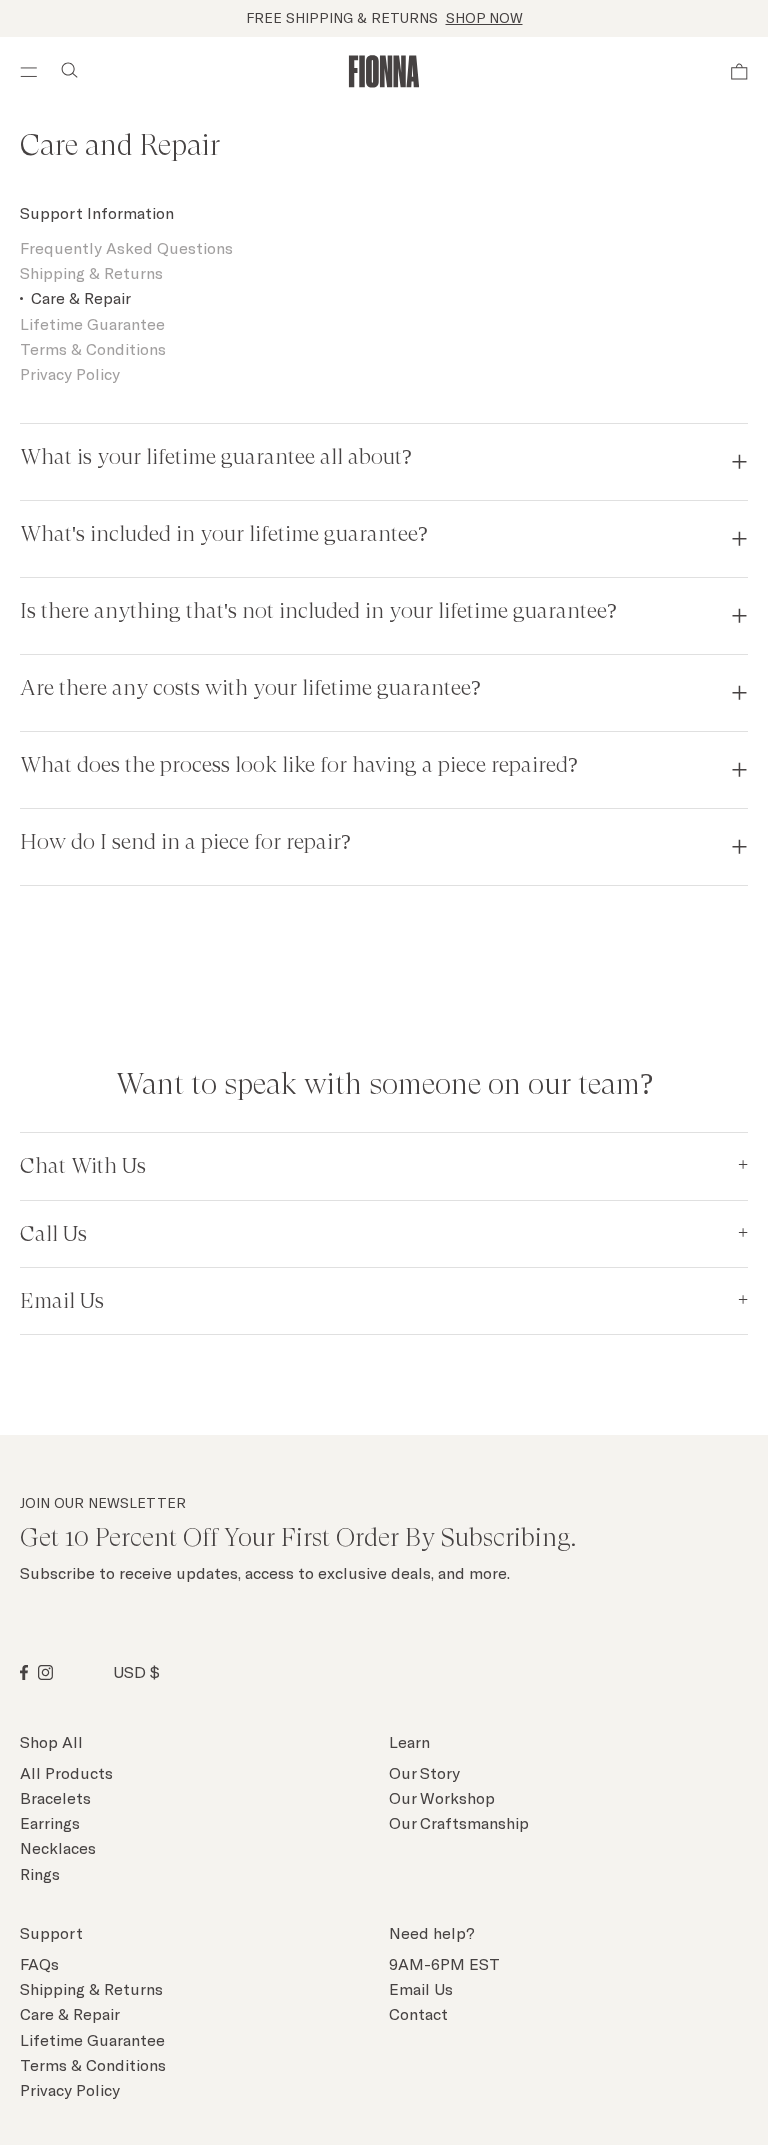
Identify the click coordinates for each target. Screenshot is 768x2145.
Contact (418, 2013)
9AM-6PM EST (444, 1963)
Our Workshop (442, 1797)
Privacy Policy (70, 373)
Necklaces (58, 1847)
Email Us (421, 1988)
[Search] (69, 72)
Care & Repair (81, 297)
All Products (66, 1772)
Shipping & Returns (91, 272)
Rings (40, 1873)
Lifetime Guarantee (92, 323)
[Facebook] (24, 1672)
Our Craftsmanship (459, 1822)
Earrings (50, 1822)
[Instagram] (45, 1672)
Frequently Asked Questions (126, 247)
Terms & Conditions (93, 348)
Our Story (424, 1772)
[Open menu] (24, 72)
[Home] (384, 71)
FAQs (39, 1963)
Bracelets (55, 1797)
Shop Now (484, 18)
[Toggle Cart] (739, 72)
